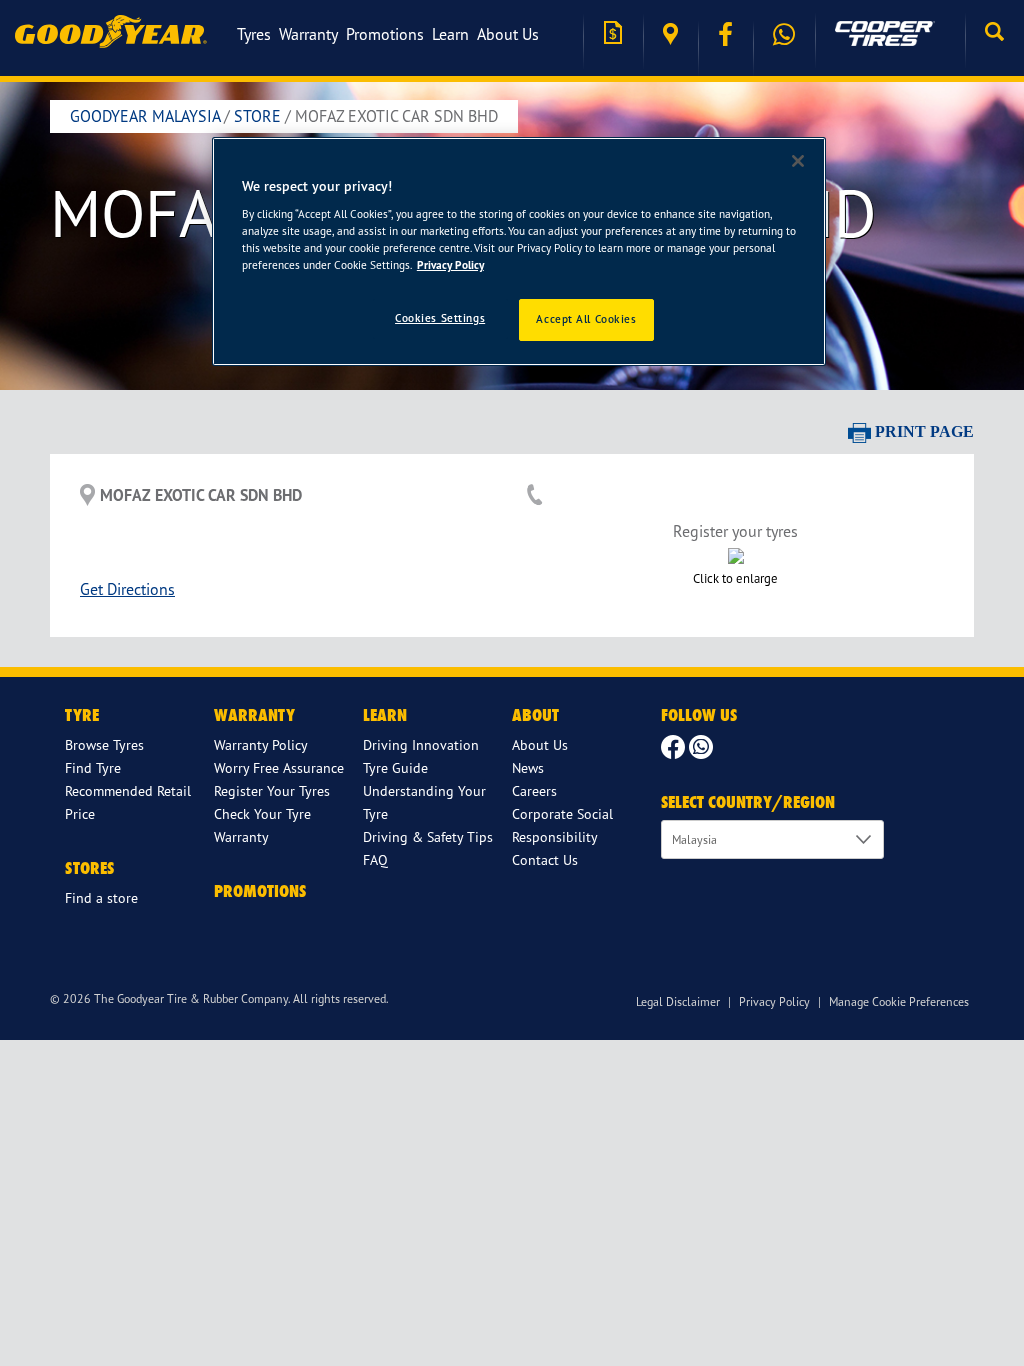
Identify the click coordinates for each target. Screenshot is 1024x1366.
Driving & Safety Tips (428, 836)
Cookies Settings (440, 318)
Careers (534, 790)
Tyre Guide (395, 767)
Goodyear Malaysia (145, 116)
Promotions (385, 34)
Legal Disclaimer (678, 1001)
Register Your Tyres (272, 790)
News (528, 767)
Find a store (670, 34)
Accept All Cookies (586, 319)
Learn (450, 34)
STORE (257, 116)
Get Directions (127, 589)
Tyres (254, 34)
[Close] (798, 161)
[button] (994, 34)
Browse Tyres (104, 744)
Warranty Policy (261, 744)
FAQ (375, 859)
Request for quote (613, 34)
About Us (508, 34)
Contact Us (545, 859)
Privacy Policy (774, 1001)
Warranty (308, 34)
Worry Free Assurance (279, 767)
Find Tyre (93, 767)
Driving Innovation (421, 744)
